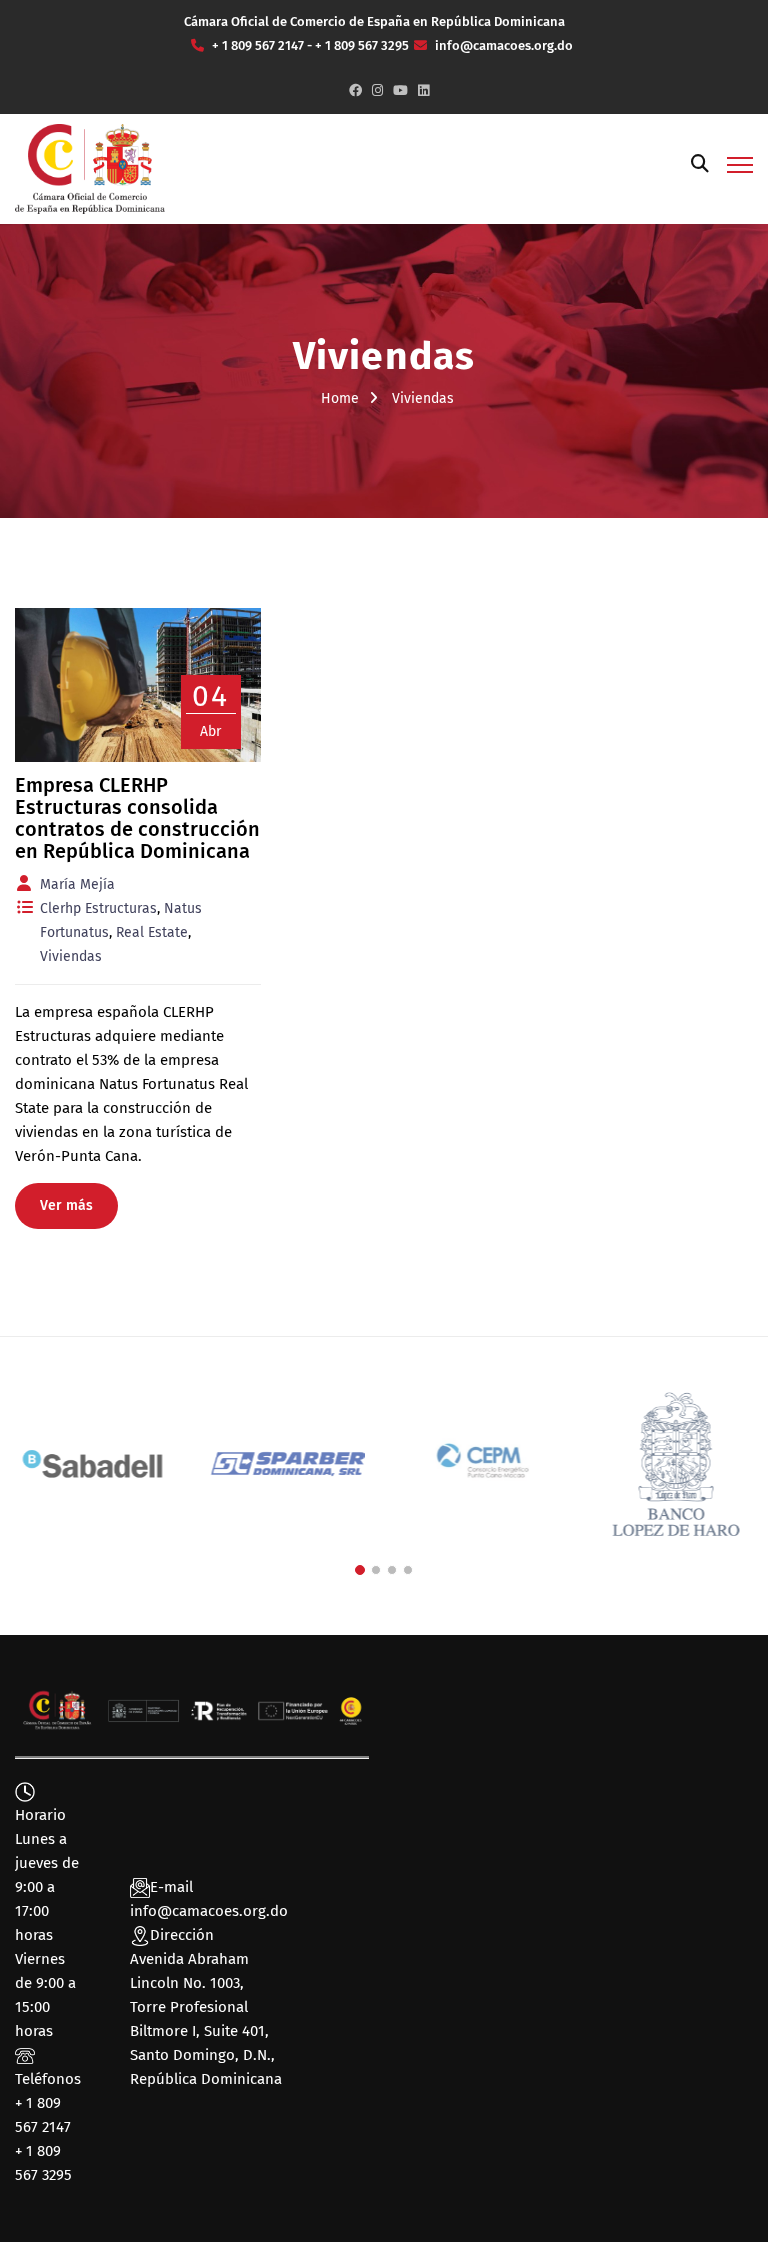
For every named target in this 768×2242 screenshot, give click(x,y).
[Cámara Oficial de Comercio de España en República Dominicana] (90, 168)
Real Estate (152, 932)
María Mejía (77, 884)
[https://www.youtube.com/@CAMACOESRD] (400, 90)
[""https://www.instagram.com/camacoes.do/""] (377, 90)
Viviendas (71, 956)
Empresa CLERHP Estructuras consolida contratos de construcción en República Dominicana (137, 818)
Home (340, 398)
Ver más (66, 1205)
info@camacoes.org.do (209, 1911)
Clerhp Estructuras (98, 908)
